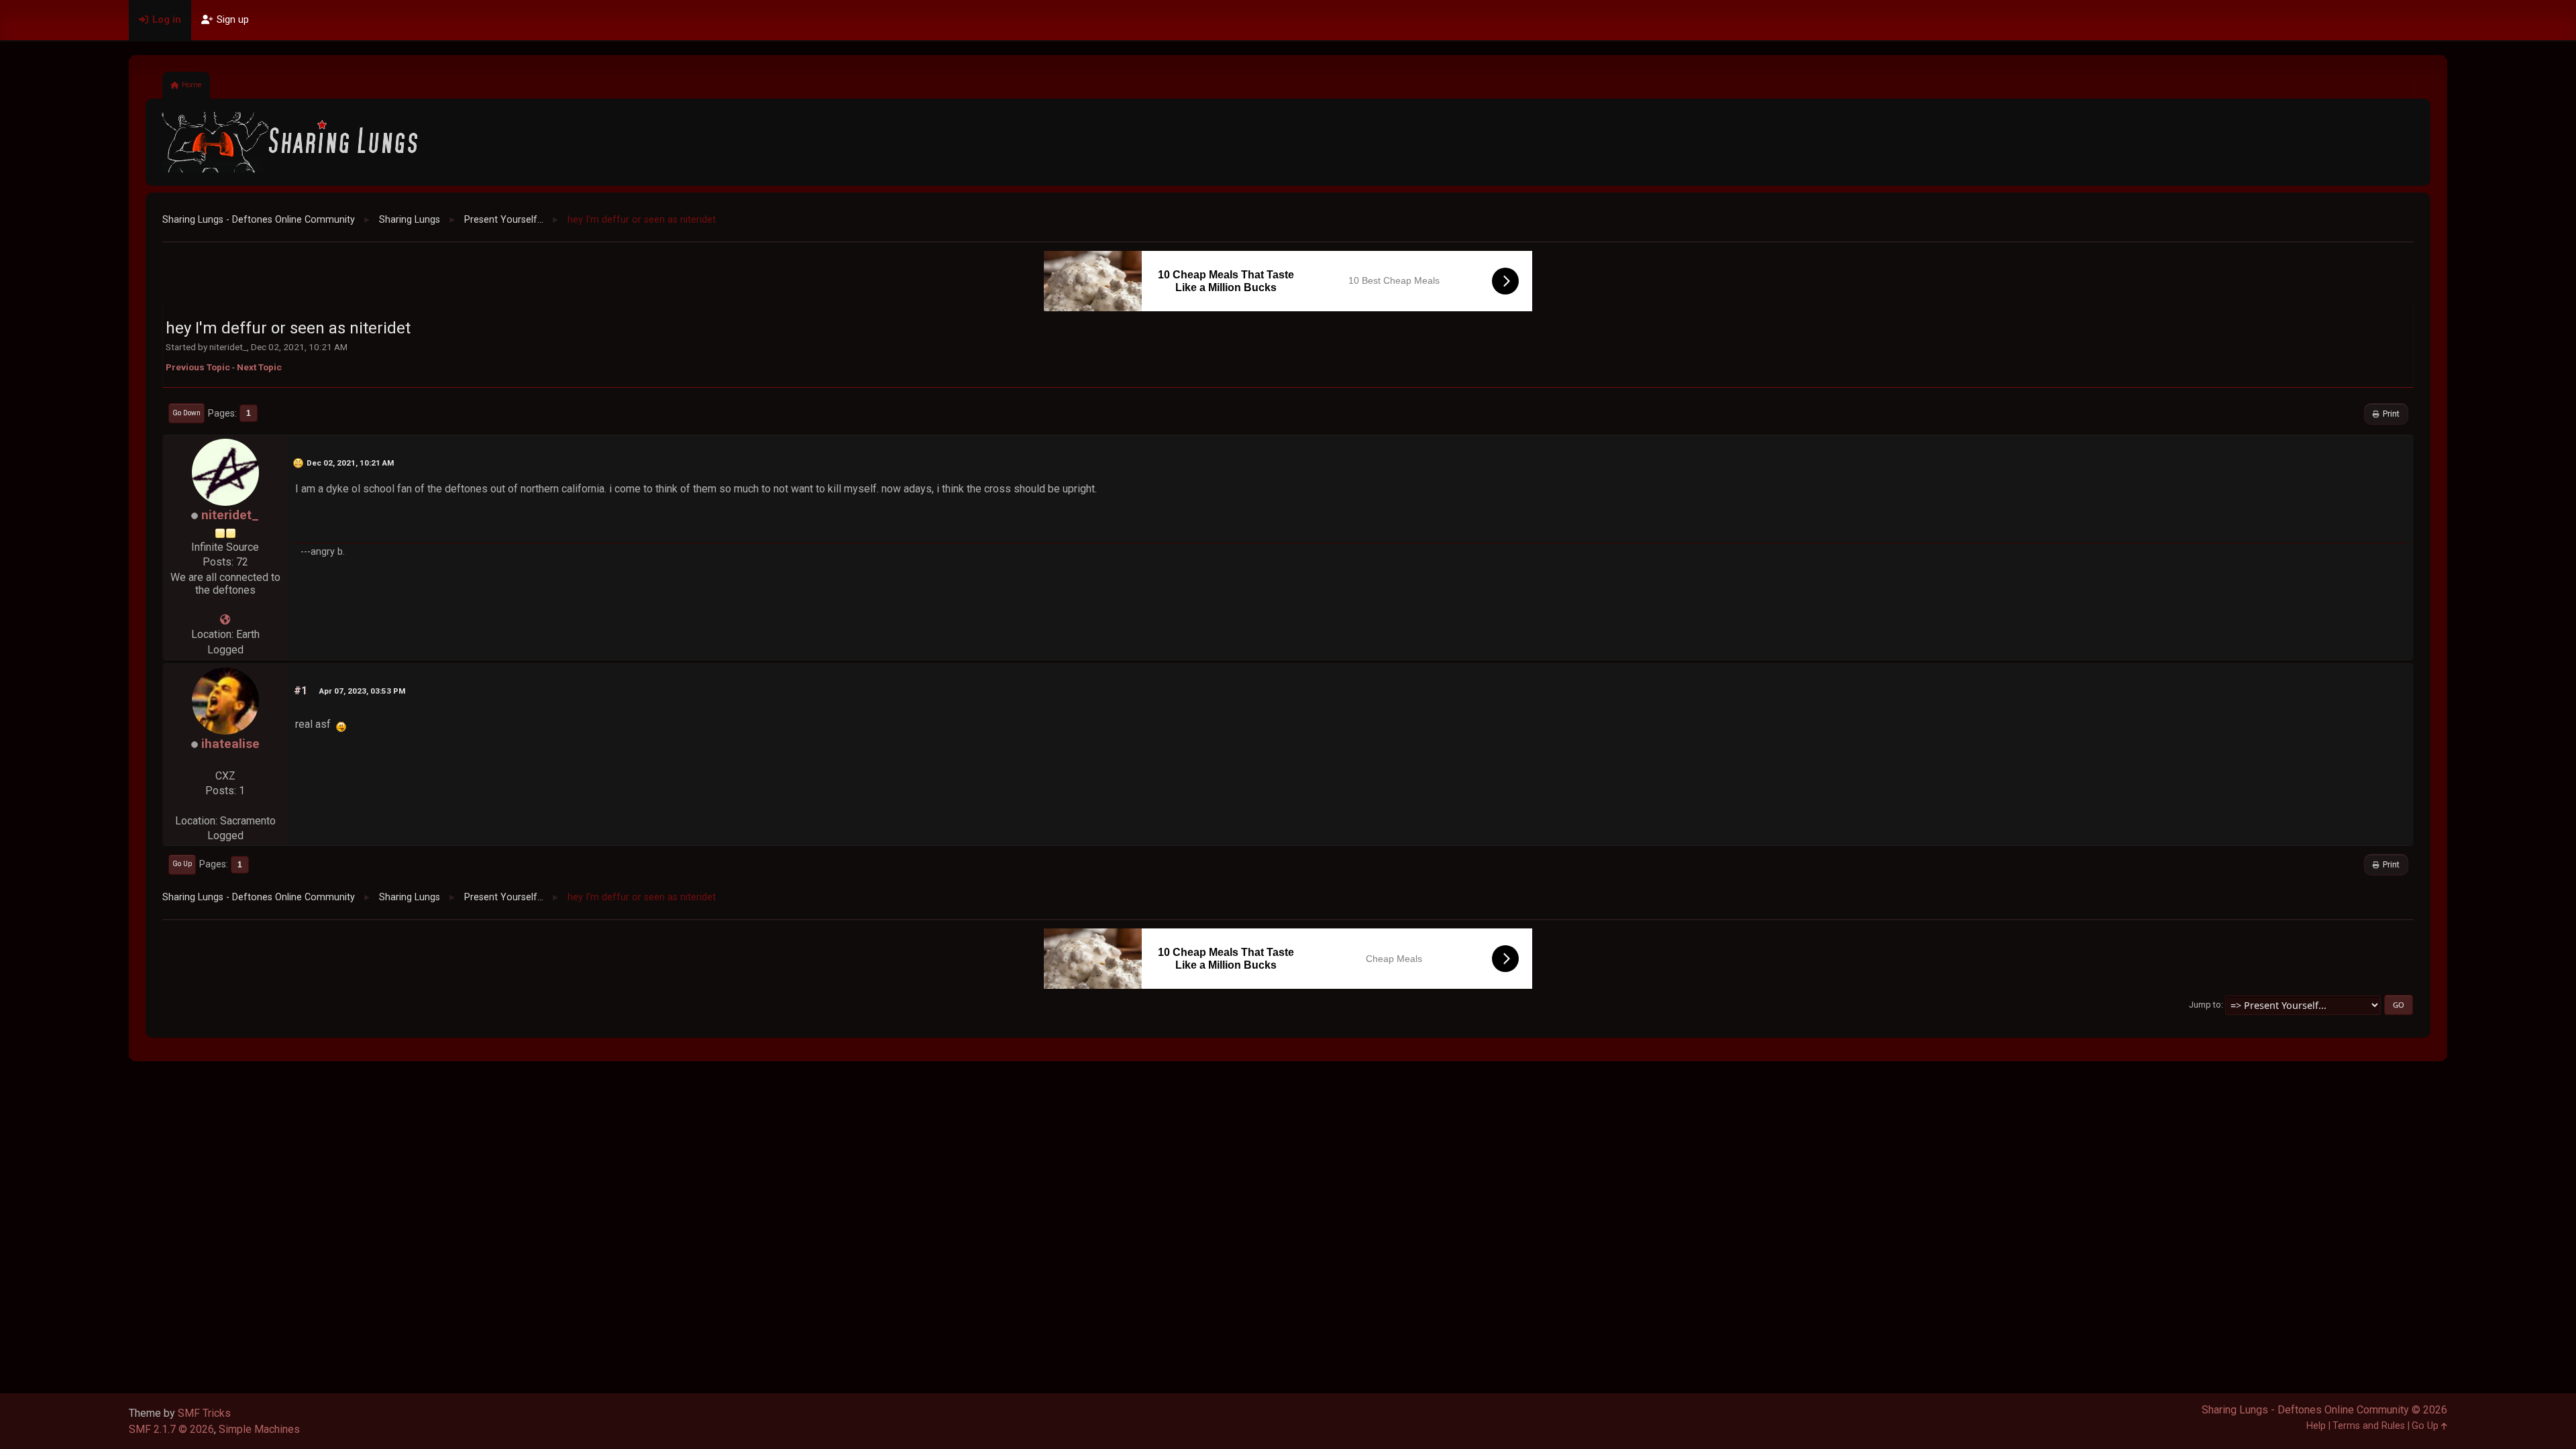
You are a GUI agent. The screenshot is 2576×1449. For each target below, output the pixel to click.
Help (2316, 1426)
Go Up (182, 864)
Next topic (259, 367)
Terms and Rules (2369, 1426)
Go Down (186, 413)
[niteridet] (225, 620)
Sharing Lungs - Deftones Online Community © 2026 (2324, 1410)
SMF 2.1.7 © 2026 (171, 1429)
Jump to (2205, 1005)
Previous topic (198, 367)
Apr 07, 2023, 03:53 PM (362, 691)
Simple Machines (259, 1429)
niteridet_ (230, 515)
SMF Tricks (204, 1413)
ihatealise (230, 744)
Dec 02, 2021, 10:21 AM (350, 463)
